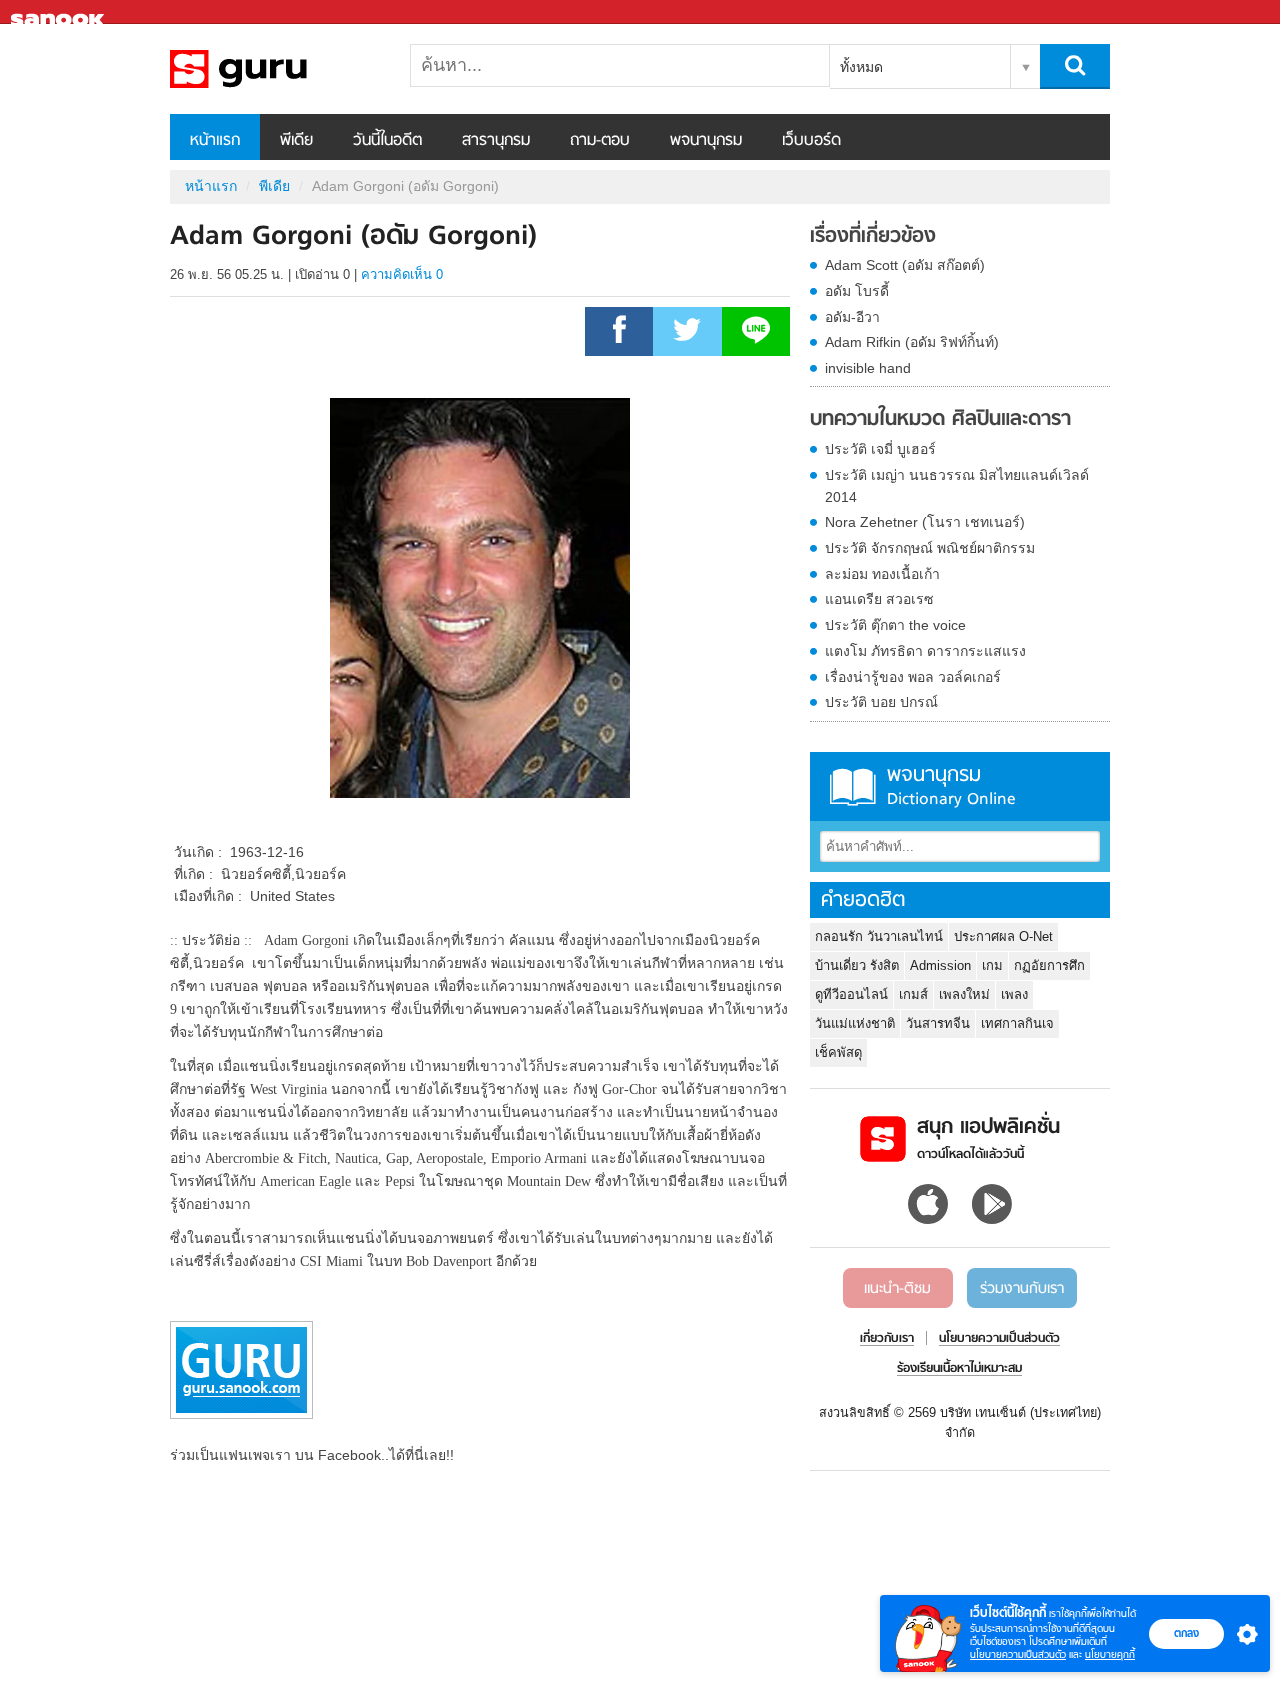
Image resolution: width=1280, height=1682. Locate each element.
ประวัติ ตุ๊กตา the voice (895, 625)
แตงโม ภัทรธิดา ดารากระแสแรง (925, 651)
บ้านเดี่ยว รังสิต (857, 965)
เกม (992, 965)
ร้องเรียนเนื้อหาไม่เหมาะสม (959, 1369)
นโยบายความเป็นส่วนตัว (1018, 1654)
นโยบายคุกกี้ (1110, 1654)
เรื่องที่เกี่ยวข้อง (873, 237)
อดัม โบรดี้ (857, 291)
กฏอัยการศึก (1049, 965)
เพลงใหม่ (964, 994)
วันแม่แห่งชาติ (855, 1023)
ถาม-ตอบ (600, 141)
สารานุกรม (496, 141)
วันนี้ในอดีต (387, 141)
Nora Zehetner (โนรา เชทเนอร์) (925, 522)
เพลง (1014, 994)
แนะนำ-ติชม (897, 1289)
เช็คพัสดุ (838, 1052)
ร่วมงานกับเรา (1022, 1289)
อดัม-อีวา (852, 317)
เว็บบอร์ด (811, 141)
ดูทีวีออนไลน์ (851, 994)
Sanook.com (60, 12)
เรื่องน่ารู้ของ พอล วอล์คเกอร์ (913, 677)
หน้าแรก (215, 141)
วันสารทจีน (938, 1023)
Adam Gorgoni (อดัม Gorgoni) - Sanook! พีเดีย (275, 69)
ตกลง (1186, 1633)
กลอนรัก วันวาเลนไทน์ (879, 936)
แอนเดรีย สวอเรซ (879, 599)
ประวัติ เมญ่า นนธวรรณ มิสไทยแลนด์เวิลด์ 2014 (957, 486)
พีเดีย (296, 141)
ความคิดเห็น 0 (402, 274)
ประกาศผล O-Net (1003, 936)
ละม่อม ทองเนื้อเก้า (882, 574)
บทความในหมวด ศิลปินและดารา (940, 420)
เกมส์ (913, 994)
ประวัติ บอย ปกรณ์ (881, 702)
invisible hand (868, 368)
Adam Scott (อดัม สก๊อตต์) (905, 265)
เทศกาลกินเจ (1017, 1023)
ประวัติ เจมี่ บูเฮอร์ (880, 449)
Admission (940, 965)
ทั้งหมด (861, 67)
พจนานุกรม (706, 141)
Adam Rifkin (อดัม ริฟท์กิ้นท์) (912, 342)
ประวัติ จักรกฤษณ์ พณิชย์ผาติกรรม (930, 548)
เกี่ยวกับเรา (887, 1339)
